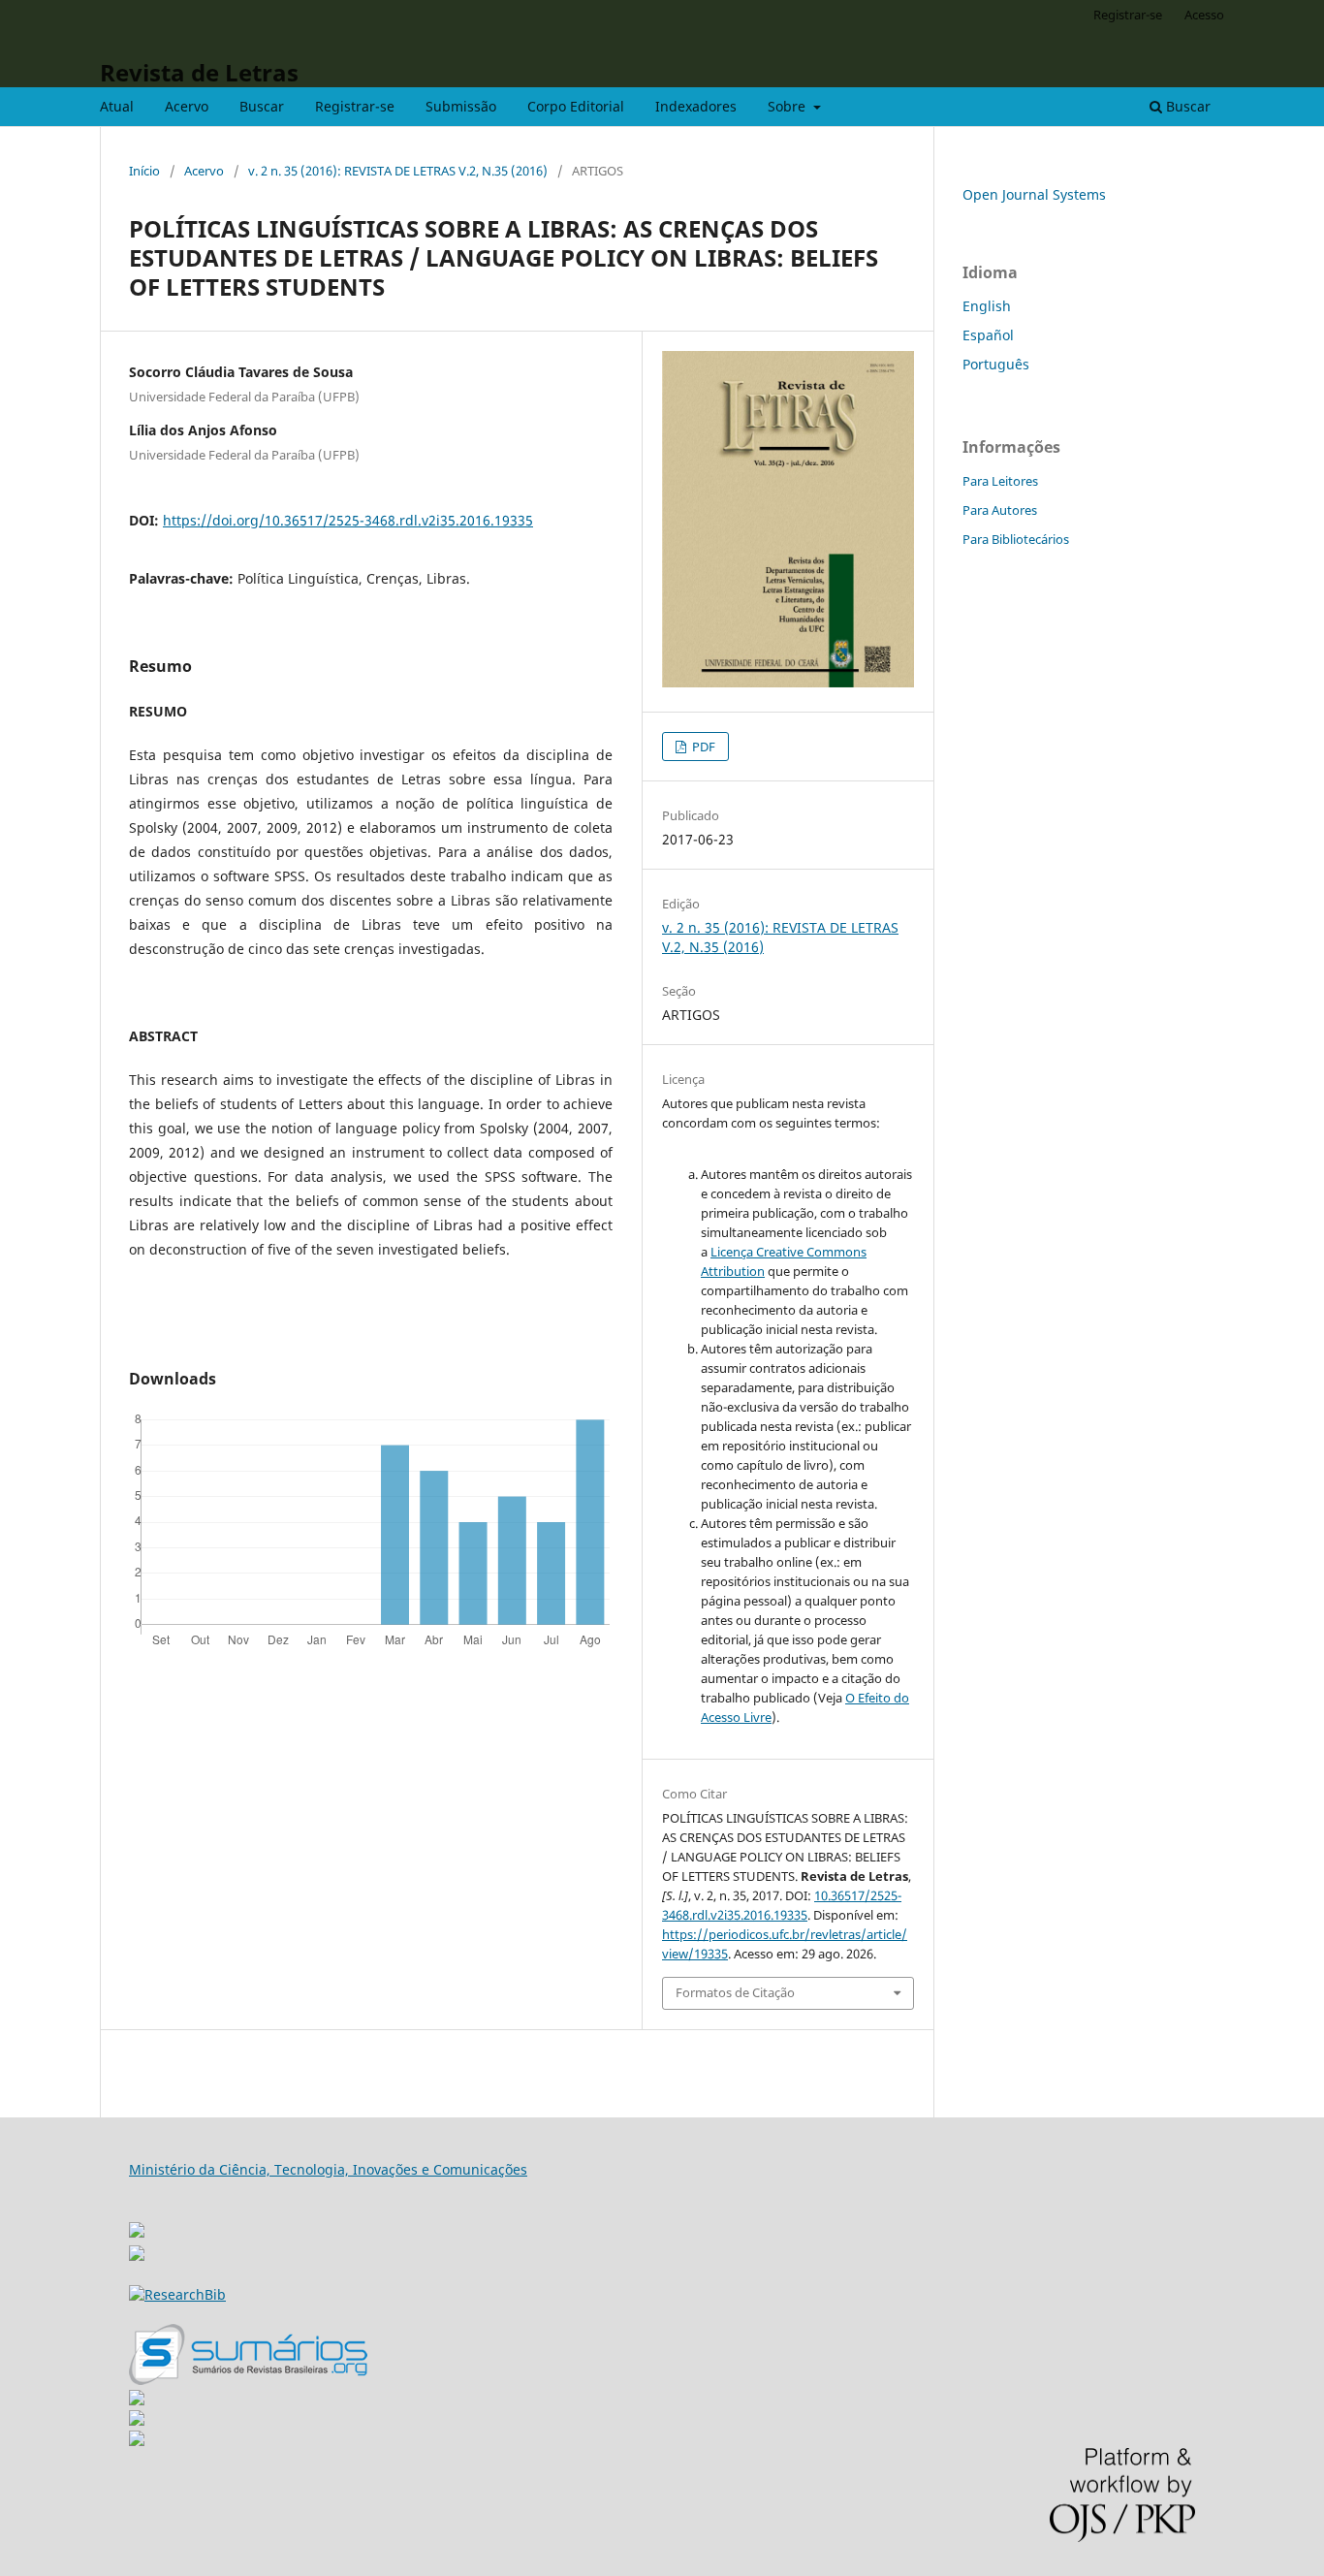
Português (996, 364)
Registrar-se (355, 106)
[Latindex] (137, 2441)
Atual (117, 106)
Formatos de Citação (735, 1992)
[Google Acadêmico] (137, 2420)
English (987, 306)
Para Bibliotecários (1016, 539)
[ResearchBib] (177, 2294)
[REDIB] (137, 2256)
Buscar (262, 106)
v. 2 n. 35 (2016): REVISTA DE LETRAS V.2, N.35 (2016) (398, 171)
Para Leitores (1000, 481)
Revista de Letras (199, 72)
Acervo (187, 106)
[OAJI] (137, 2400)
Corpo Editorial (576, 106)
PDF (702, 747)
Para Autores (1000, 510)
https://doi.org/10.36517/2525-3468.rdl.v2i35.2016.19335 (348, 520)
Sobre (788, 106)
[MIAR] (137, 2225)
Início (144, 171)
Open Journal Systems (1034, 194)
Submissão (461, 106)
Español (988, 335)
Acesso (1204, 15)
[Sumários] (248, 2380)
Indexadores (696, 106)
